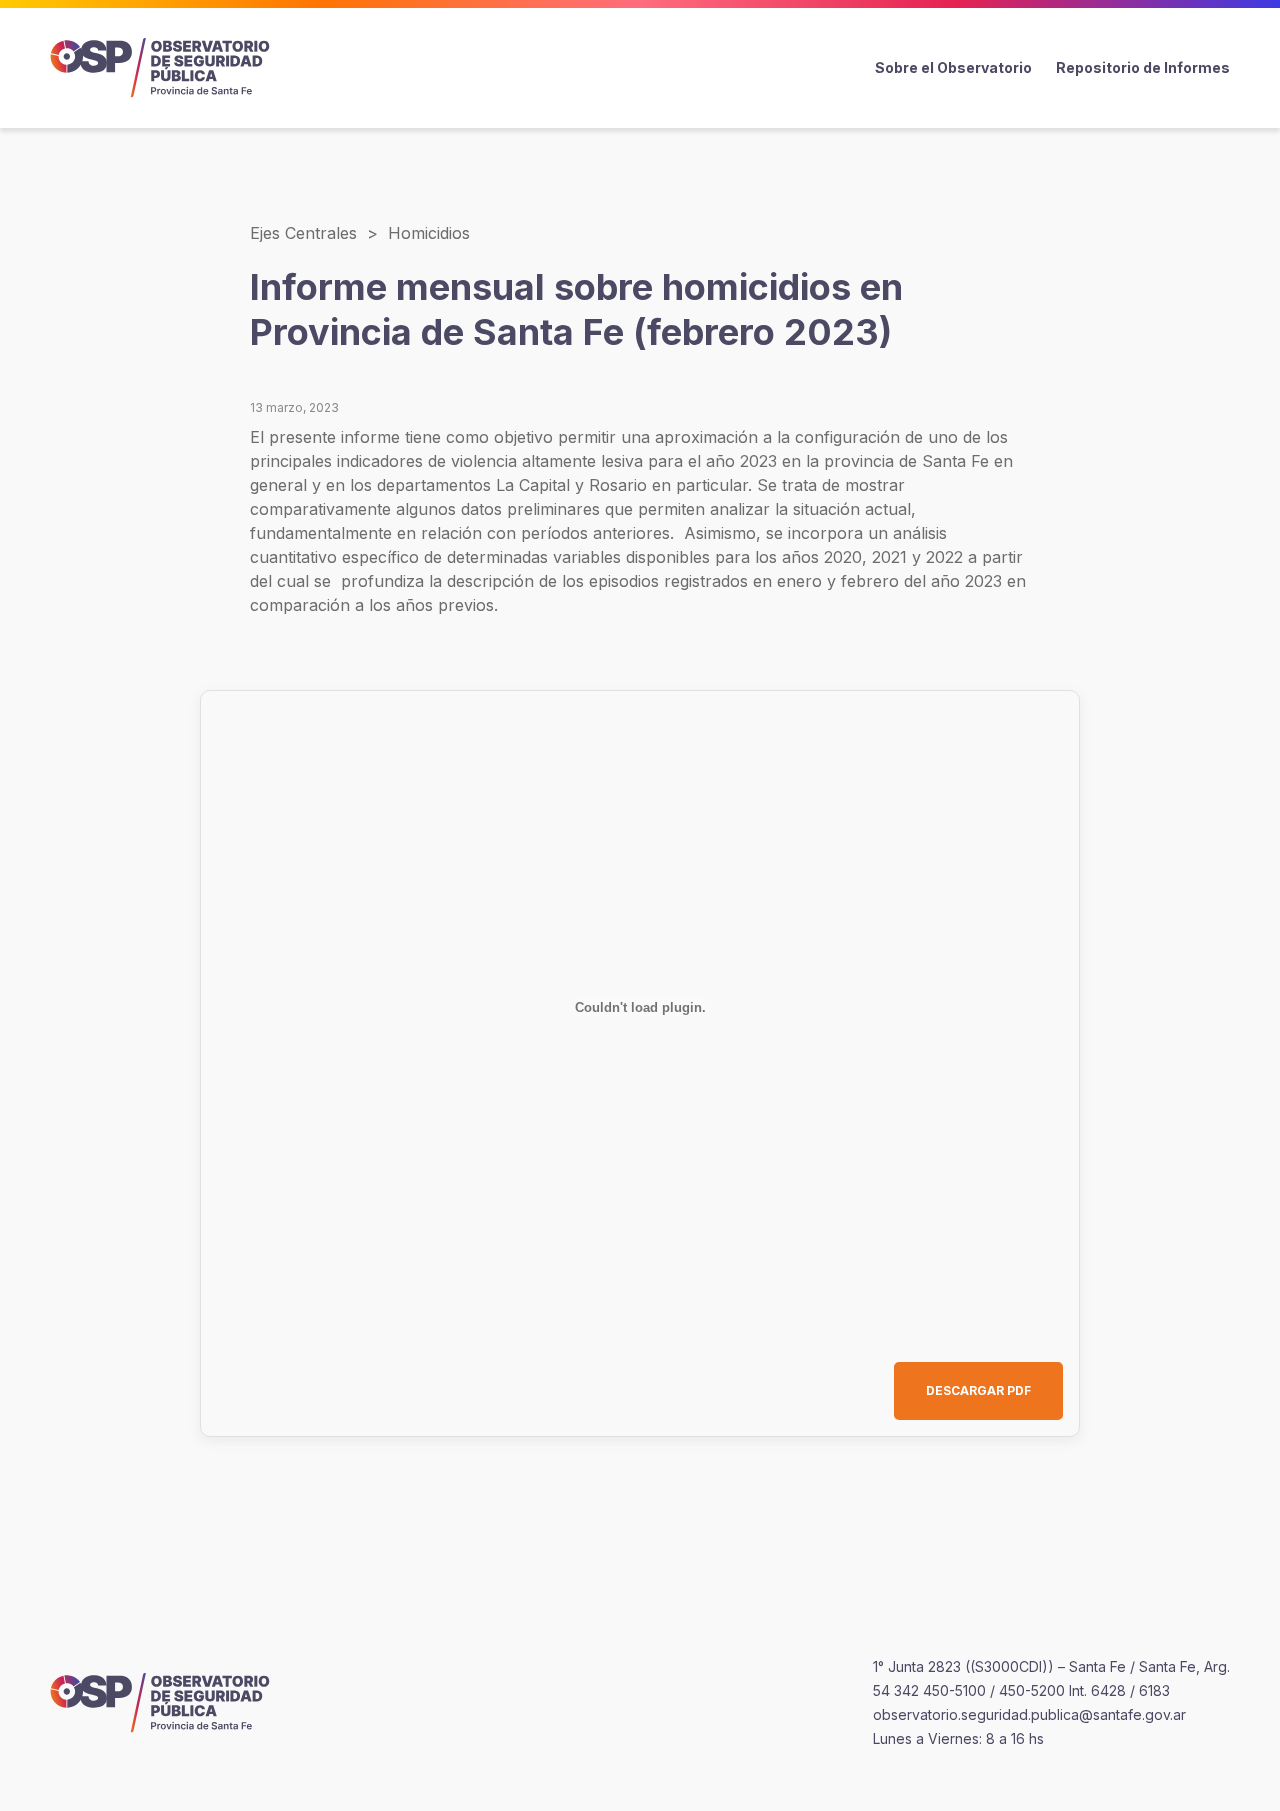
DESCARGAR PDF (978, 1390)
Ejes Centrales (303, 233)
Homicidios (429, 233)
